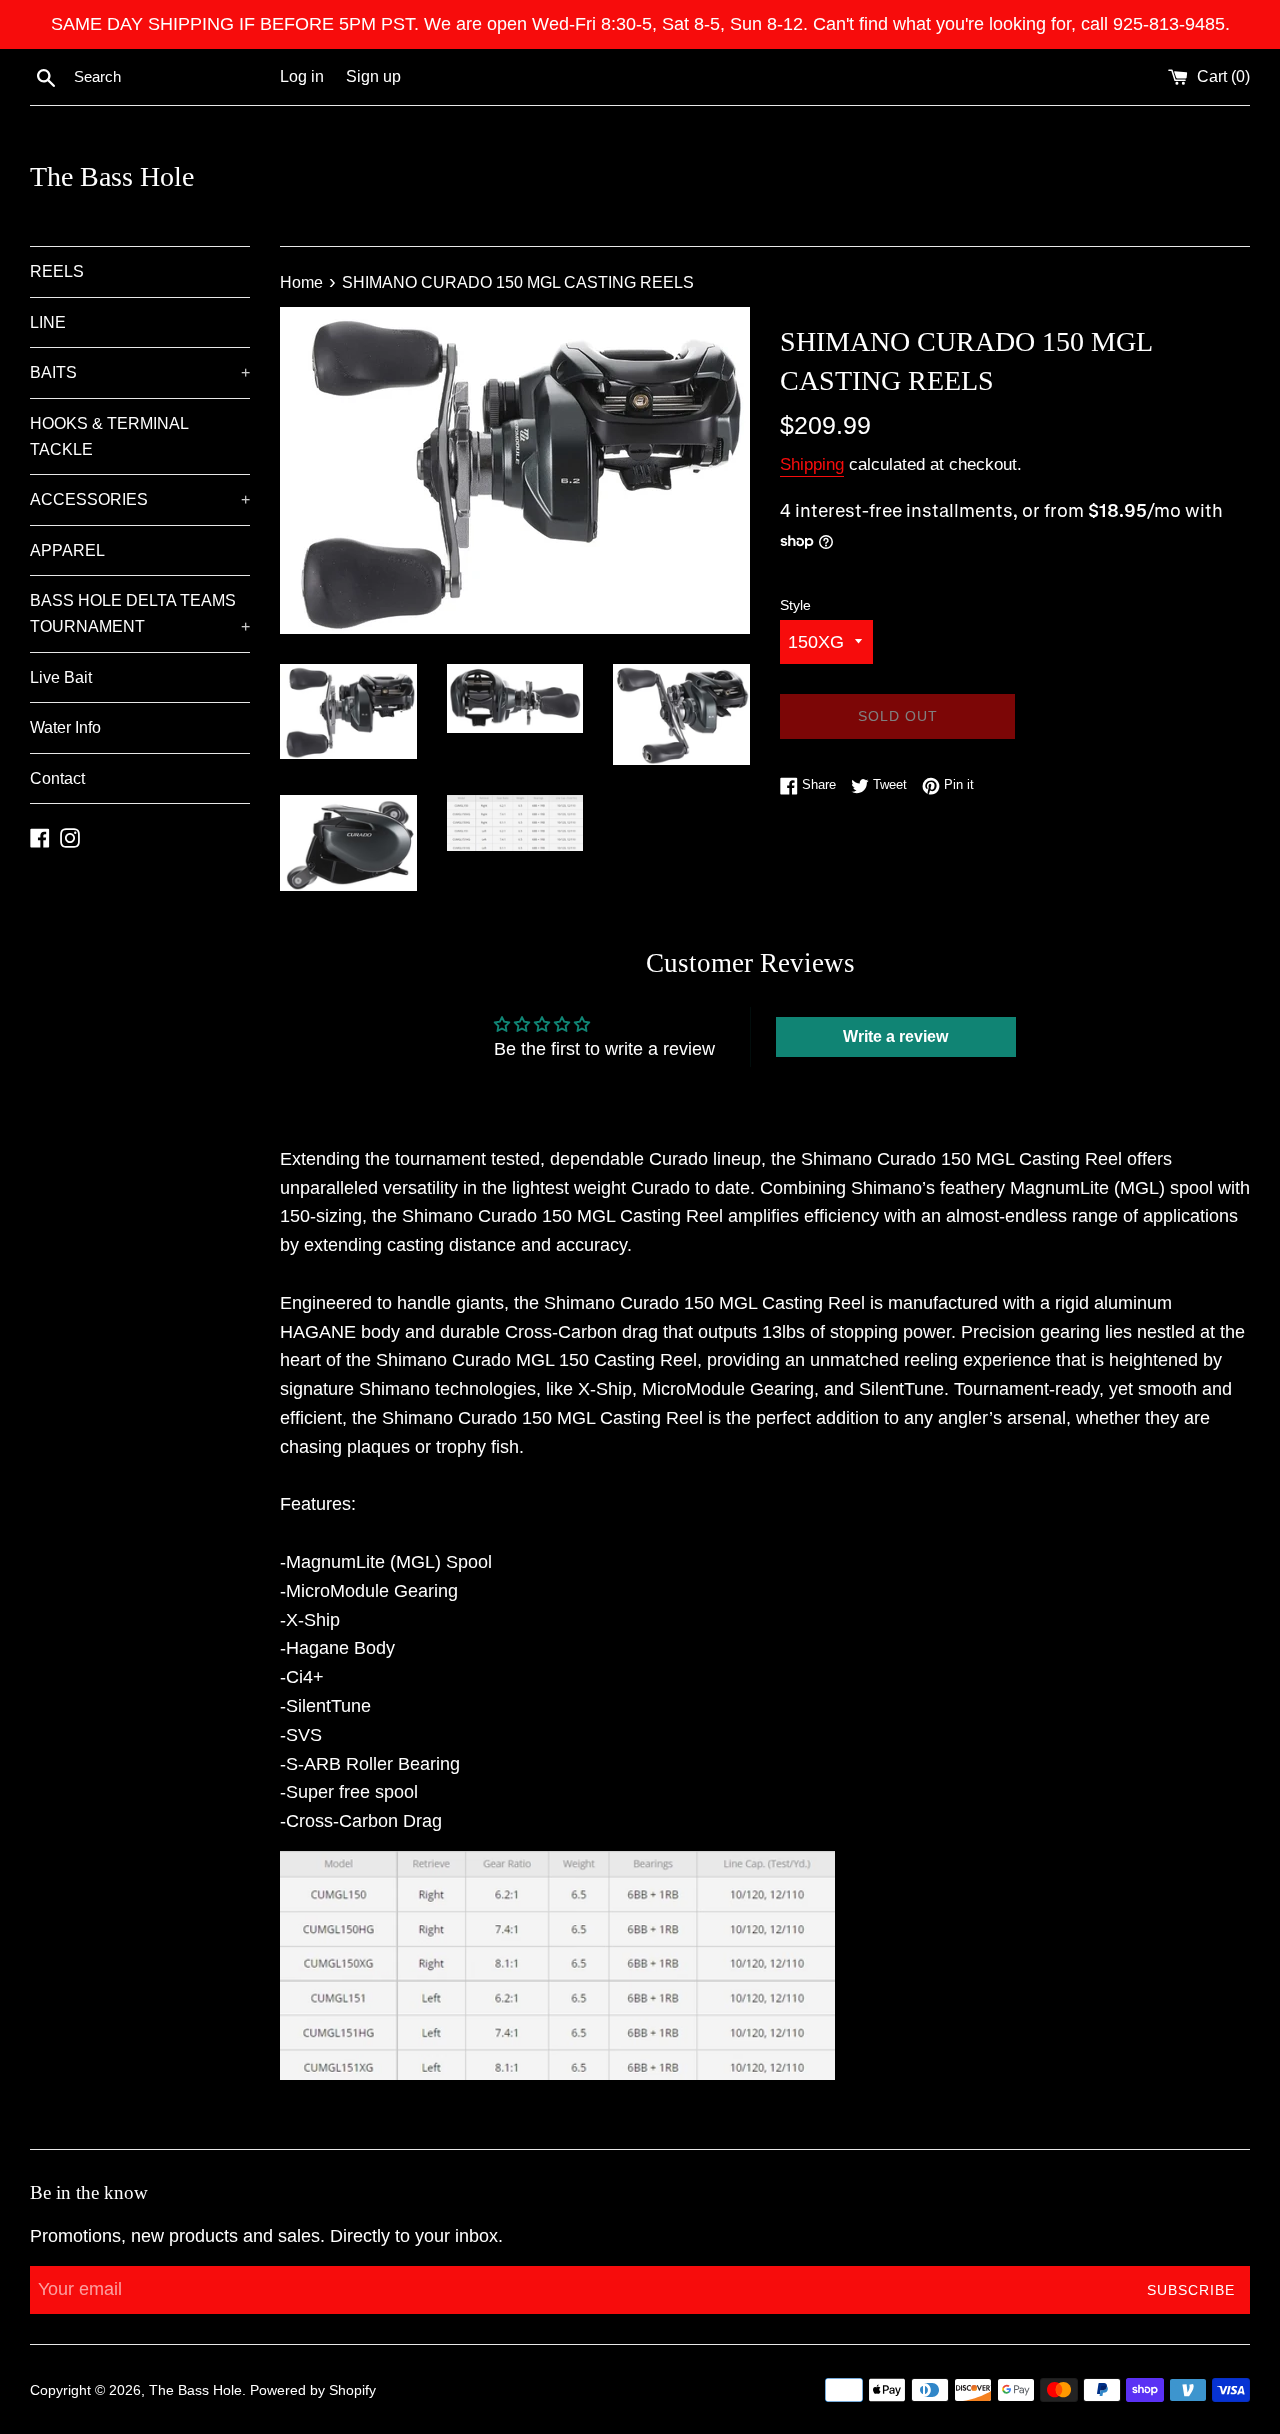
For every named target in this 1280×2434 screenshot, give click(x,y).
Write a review (895, 1036)
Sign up (373, 76)
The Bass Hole (112, 176)
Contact (57, 778)
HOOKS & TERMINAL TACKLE (109, 436)
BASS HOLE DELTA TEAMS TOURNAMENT (140, 613)
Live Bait (61, 677)
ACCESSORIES (140, 499)
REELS (57, 271)
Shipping (812, 464)
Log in (302, 76)
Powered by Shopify (313, 2390)
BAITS (140, 372)
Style (795, 605)
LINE (48, 322)
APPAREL (67, 550)
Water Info (65, 727)
